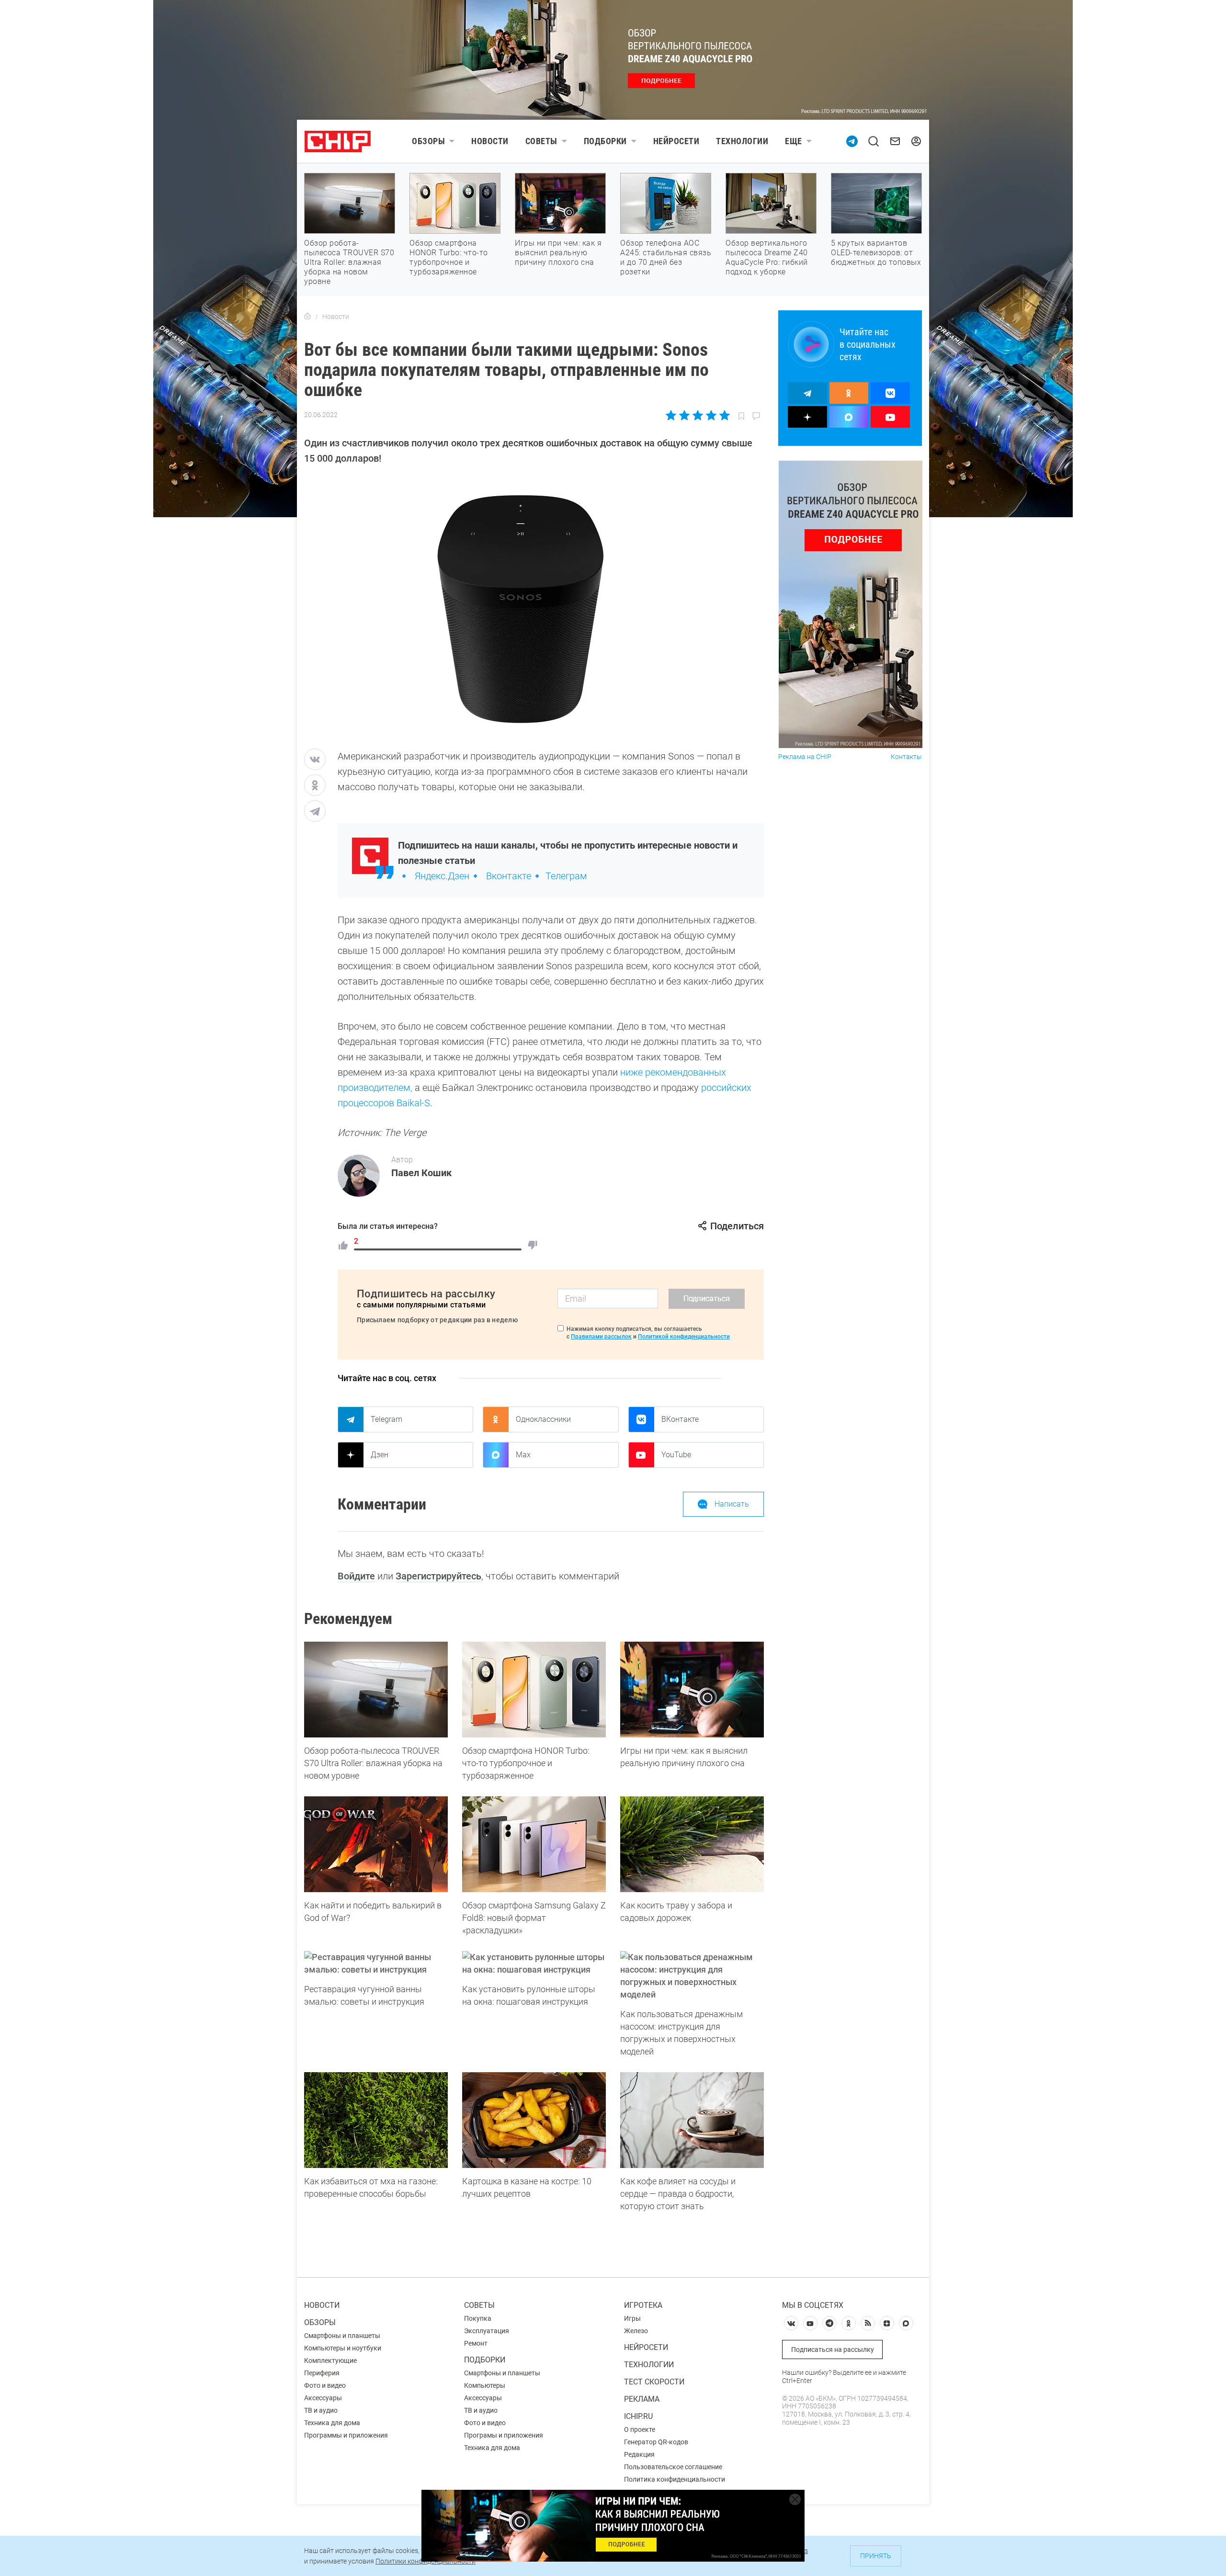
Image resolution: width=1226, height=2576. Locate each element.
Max (523, 1455)
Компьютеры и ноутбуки (343, 2348)
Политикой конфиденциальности (684, 1337)
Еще (794, 141)
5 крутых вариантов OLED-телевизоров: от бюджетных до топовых (876, 253)
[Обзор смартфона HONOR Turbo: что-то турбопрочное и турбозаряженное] (534, 1690)
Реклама (642, 2399)
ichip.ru (638, 2416)
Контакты (906, 757)
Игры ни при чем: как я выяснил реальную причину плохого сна (558, 253)
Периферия (322, 2373)
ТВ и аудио (321, 2410)
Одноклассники (543, 1419)
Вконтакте (509, 876)
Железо (636, 2331)
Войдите (356, 1576)
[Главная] (307, 317)
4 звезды (711, 415)
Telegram (386, 1419)
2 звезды (685, 415)
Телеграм (566, 876)
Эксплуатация (487, 2331)
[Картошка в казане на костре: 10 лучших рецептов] (534, 2120)
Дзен (380, 1455)
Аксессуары (323, 2398)
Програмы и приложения (504, 2435)
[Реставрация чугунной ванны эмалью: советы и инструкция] (376, 1963)
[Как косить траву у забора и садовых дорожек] (692, 1844)
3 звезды (698, 415)
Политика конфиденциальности (675, 2479)
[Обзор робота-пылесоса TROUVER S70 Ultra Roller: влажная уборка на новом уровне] (376, 1690)
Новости (490, 141)
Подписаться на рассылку (833, 2349)
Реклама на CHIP (805, 757)
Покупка (478, 2318)
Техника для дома (332, 2423)
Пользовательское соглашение (673, 2467)
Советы (541, 141)
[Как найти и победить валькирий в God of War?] (376, 1844)
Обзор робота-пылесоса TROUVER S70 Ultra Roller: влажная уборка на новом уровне (349, 262)
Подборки (605, 141)
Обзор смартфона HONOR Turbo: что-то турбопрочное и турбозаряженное (449, 257)
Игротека (643, 2305)
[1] (343, 1245)
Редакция (639, 2454)
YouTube (676, 1455)
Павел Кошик (421, 1173)
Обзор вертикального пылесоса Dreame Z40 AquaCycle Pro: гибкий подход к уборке (767, 257)
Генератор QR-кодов (656, 2442)
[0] (533, 1245)
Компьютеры (485, 2385)
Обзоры (428, 141)
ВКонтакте (680, 1419)
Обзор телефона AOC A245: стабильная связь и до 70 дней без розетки (666, 257)
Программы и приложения (346, 2435)
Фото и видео (325, 2385)
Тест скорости (654, 2382)
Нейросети (676, 141)
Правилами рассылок (601, 1337)
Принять (876, 2556)
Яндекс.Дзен (442, 876)
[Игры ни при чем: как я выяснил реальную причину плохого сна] (692, 1690)
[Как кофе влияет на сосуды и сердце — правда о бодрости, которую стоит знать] (692, 2120)
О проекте (640, 2429)
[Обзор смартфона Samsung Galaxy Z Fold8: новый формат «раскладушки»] (534, 1844)
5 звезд (724, 415)
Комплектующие (330, 2360)
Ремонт (476, 2343)
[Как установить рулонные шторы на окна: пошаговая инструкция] (534, 1963)
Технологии (742, 141)
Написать (732, 1504)
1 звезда (672, 415)
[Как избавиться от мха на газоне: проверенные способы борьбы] (376, 2120)
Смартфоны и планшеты (342, 2336)
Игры (632, 2318)
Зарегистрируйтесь (438, 1576)
